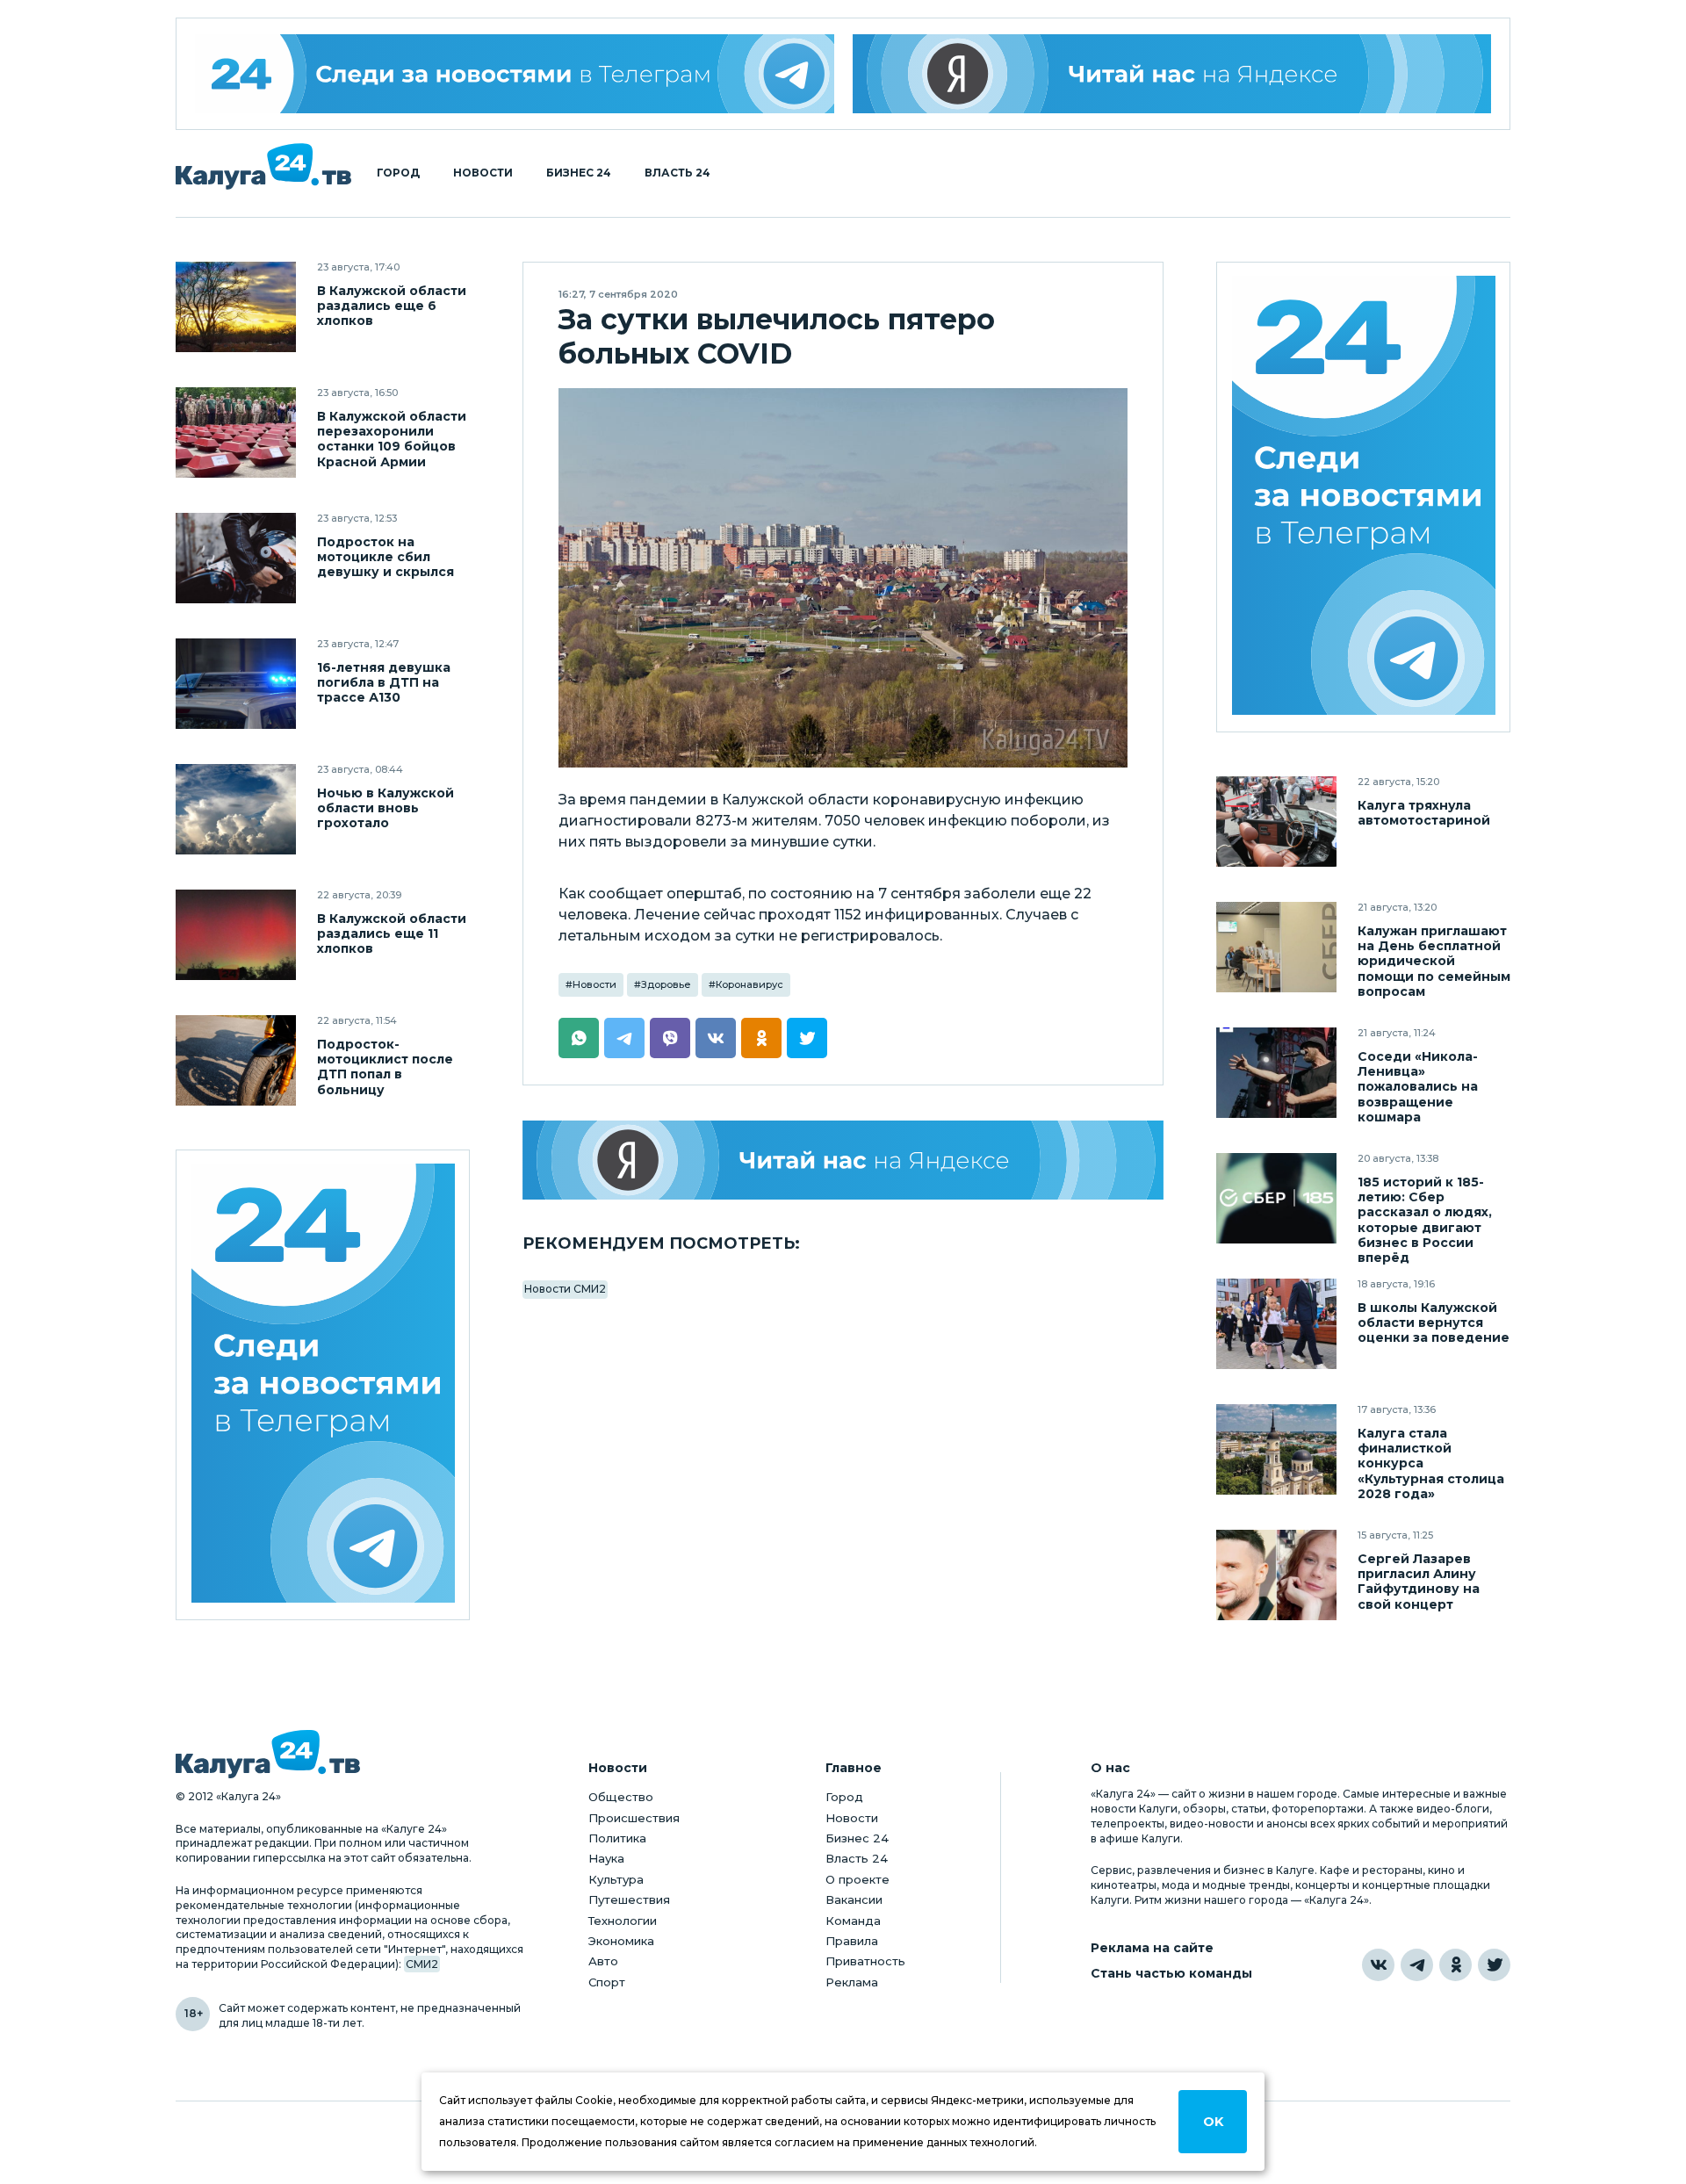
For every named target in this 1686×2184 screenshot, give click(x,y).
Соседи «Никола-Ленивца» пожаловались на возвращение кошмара (1418, 1087)
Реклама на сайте (1152, 1948)
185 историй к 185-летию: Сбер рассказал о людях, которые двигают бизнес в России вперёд (1425, 1220)
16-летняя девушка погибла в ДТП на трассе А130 (384, 683)
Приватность (865, 1961)
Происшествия (634, 1818)
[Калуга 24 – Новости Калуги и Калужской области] (263, 166)
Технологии (623, 1921)
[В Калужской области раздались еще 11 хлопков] (236, 935)
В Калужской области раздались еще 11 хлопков (392, 934)
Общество (621, 1797)
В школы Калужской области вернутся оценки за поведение (1434, 1323)
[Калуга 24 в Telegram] (1417, 1965)
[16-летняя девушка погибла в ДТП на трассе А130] (236, 684)
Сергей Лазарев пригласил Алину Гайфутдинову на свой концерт (1419, 1582)
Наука (606, 1858)
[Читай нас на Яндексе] (1172, 74)
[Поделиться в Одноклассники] (761, 1038)
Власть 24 (677, 173)
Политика (617, 1838)
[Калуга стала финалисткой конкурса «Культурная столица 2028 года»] (1276, 1449)
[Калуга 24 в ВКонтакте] (1378, 1965)
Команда (853, 1921)
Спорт (607, 1982)
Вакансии (854, 1899)
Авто (603, 1961)
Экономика (621, 1941)
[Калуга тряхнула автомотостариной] (1276, 822)
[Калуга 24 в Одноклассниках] (1455, 1965)
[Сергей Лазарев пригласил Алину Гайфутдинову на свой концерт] (1276, 1575)
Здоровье (666, 984)
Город (398, 173)
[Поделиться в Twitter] (807, 1038)
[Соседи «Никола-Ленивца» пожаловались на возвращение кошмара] (1276, 1073)
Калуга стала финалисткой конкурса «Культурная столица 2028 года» (1431, 1463)
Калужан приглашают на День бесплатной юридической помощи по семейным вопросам (1434, 961)
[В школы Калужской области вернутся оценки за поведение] (1276, 1324)
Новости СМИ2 (565, 1289)
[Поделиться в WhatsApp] (579, 1038)
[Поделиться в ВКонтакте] (716, 1038)
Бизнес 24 (579, 173)
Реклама (852, 1982)
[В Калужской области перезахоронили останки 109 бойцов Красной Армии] (236, 432)
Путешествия (629, 1899)
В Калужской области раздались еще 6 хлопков (392, 306)
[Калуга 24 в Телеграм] (515, 74)
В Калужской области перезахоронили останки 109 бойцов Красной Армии (392, 439)
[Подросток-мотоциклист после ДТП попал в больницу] (236, 1060)
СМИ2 (422, 1964)
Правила (852, 1941)
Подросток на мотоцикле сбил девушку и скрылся (385, 557)
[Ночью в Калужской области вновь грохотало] (236, 809)
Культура (616, 1879)
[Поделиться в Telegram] (624, 1038)
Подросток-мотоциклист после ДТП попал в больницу (385, 1067)
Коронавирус (749, 984)
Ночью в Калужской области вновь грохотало (385, 808)
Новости (483, 173)
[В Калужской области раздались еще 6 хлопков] (236, 307)
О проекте (857, 1879)
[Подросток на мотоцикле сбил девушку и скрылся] (236, 558)
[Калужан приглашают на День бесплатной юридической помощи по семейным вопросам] (1276, 947)
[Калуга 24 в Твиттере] (1494, 1965)
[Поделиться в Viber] (670, 1038)
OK (1213, 2122)
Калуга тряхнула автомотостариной (1424, 813)
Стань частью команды (1171, 1974)
